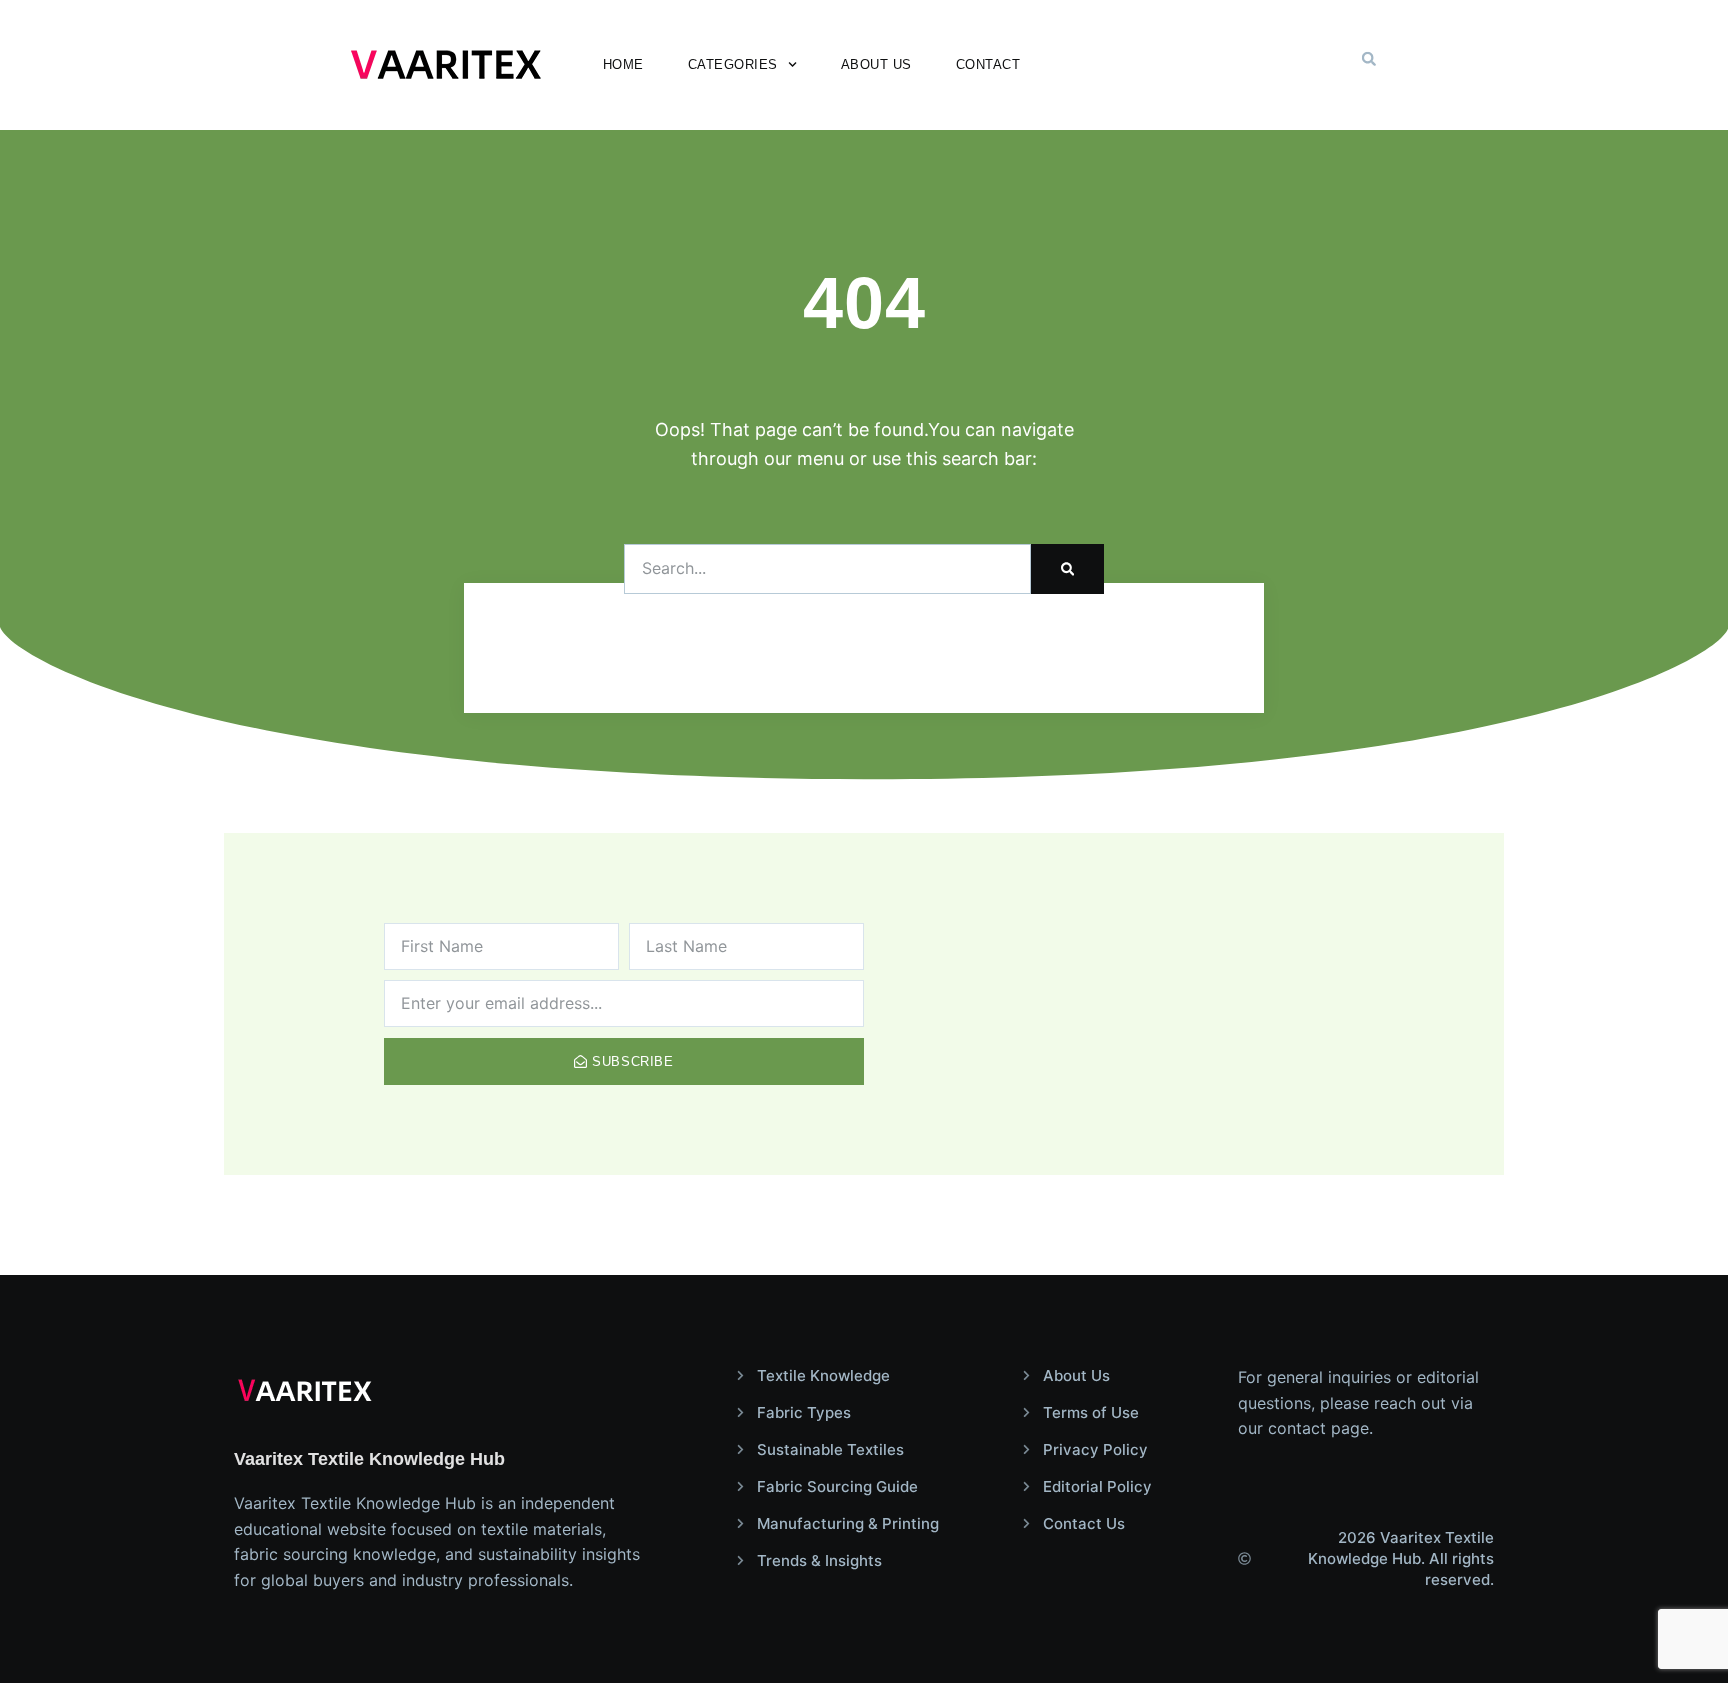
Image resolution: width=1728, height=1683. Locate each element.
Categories (733, 64)
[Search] (1067, 569)
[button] (1369, 59)
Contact (988, 64)
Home (623, 64)
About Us (876, 64)
